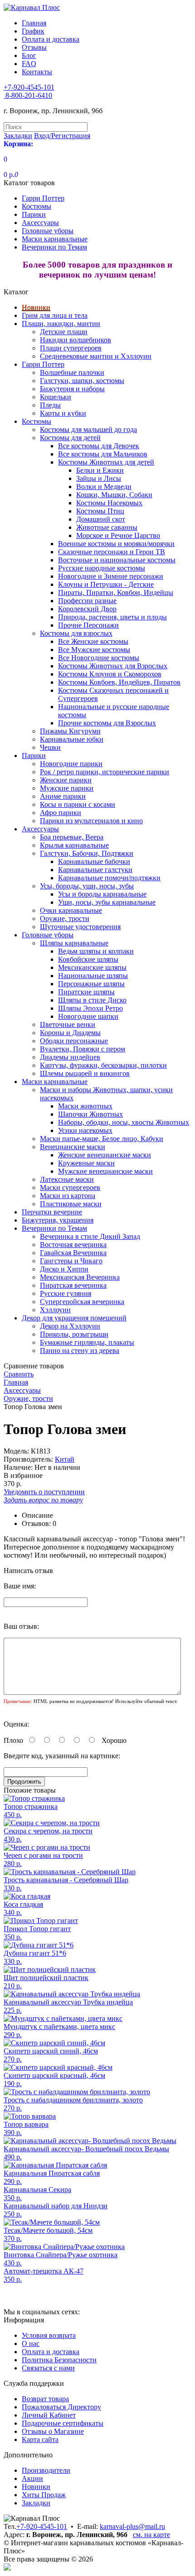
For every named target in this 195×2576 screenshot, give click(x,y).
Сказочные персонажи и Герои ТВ (112, 552)
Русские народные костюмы (102, 568)
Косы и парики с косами (78, 804)
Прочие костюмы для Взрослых (107, 723)
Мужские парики (67, 788)
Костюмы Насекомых (109, 503)
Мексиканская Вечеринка (80, 1277)
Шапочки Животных (90, 1114)
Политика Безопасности (59, 2360)
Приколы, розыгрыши (74, 1334)
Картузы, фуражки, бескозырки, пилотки (103, 1065)
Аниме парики (63, 796)
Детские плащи (64, 332)
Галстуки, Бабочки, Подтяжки (87, 853)
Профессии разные (87, 601)
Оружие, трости (65, 919)
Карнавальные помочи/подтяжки (109, 878)
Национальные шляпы (93, 976)
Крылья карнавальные (74, 845)
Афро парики (61, 813)
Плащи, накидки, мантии (61, 324)
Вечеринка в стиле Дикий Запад (90, 1236)
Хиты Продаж (44, 2495)
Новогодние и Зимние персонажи (111, 576)
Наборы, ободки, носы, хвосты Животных (124, 1122)
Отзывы (34, 47)
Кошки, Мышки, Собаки (114, 495)
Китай (65, 1459)
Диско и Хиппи (64, 1269)
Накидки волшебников (76, 340)
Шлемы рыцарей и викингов (85, 1073)
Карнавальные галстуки (95, 870)
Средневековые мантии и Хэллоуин (96, 356)
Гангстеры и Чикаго (71, 1261)
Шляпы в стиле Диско (92, 1000)
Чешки (50, 747)
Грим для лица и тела (55, 315)
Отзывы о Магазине (53, 2431)
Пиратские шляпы (86, 992)
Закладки (36, 2503)
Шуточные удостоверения (80, 927)
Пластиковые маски (71, 1204)
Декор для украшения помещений (74, 1318)
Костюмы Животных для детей (106, 462)
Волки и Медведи (104, 487)
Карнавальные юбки (72, 739)
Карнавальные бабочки (94, 861)
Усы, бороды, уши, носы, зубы (87, 886)
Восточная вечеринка (73, 1245)
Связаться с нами (48, 2368)
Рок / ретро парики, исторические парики (105, 772)
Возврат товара (45, 2399)
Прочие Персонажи (88, 625)
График (33, 31)
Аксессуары (40, 223)
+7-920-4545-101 (42, 2526)
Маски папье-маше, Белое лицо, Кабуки (102, 1139)
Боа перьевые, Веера (72, 837)
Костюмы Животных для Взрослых (113, 666)
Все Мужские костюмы (94, 650)
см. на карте (151, 2535)
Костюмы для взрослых (76, 633)
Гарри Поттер (43, 198)
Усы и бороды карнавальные (102, 894)
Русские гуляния (66, 1293)
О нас (31, 2343)
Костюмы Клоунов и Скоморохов (110, 674)
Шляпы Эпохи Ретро (90, 1008)
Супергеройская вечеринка (82, 1302)
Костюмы (37, 206)
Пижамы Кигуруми (70, 731)
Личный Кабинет (49, 2415)
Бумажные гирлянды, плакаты (87, 1342)
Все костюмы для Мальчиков (103, 454)
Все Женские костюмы (93, 641)
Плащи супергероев (71, 348)
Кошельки (56, 397)
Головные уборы (48, 231)
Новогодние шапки (88, 1016)
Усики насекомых (85, 1130)
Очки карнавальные (71, 910)
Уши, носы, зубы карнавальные (107, 902)
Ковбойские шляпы (88, 959)
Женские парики (66, 780)
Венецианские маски (73, 1147)
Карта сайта (40, 2439)
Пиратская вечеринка (73, 1285)
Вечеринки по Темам (54, 247)
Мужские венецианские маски (105, 1171)
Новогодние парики (71, 764)
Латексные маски (67, 1179)
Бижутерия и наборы (72, 389)
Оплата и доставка (51, 39)
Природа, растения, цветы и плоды (112, 617)
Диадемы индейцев (70, 1057)
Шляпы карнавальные (74, 943)
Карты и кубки (63, 413)
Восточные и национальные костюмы (117, 560)
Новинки (36, 307)
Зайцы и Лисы (99, 478)
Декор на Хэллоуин (70, 1326)
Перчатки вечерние (52, 1212)
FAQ (29, 64)
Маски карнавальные (55, 239)
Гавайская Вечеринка (73, 1253)
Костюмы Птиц (100, 511)
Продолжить (24, 1782)
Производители (46, 2470)
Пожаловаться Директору (61, 2407)
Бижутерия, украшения (58, 1220)
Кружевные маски (86, 1163)
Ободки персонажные (74, 1041)
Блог (29, 55)
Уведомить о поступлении (44, 1492)
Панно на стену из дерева (80, 1350)
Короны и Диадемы (70, 1033)
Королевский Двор (87, 609)
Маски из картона (68, 1196)
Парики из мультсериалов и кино (91, 821)
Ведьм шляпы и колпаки (96, 951)
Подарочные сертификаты (63, 2423)
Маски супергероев (70, 1187)
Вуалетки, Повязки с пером (83, 1049)
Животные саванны (107, 527)
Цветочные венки (68, 1024)
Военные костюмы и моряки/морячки (116, 544)
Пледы (50, 405)
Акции (32, 2478)
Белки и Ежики (100, 470)
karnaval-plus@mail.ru (132, 2526)
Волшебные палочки (72, 372)
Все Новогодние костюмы (99, 658)
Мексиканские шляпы (92, 967)
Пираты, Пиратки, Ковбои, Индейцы (116, 592)
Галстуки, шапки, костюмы (82, 381)
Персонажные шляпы (91, 984)
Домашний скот (101, 519)
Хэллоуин (55, 1310)
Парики (34, 214)
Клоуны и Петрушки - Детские (106, 584)
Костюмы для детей (70, 438)
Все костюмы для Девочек (99, 446)
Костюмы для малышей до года (88, 429)
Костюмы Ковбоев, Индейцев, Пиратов (119, 682)
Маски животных (85, 1106)
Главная (34, 23)
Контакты (37, 72)
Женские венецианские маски (105, 1155)
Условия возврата (49, 2335)
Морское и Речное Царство (118, 535)
